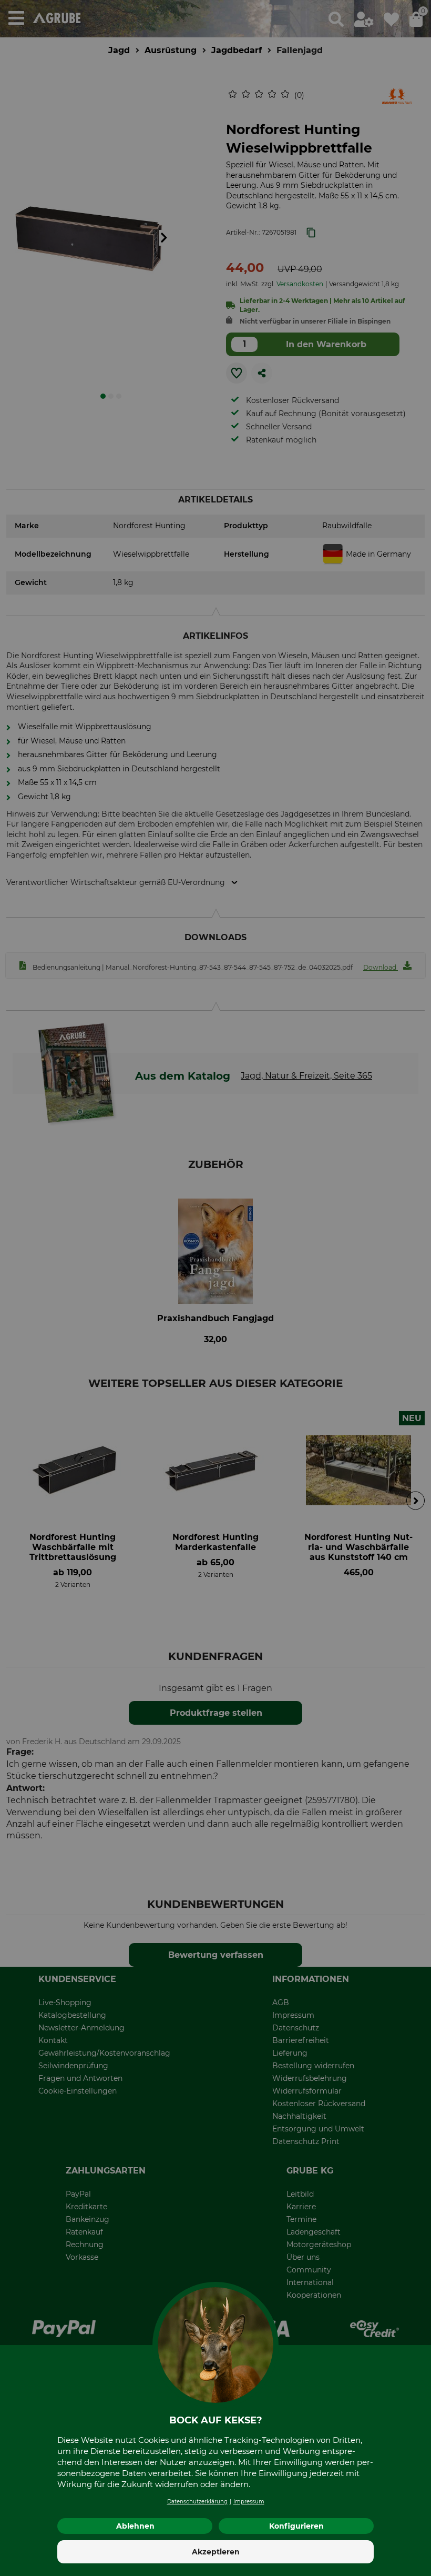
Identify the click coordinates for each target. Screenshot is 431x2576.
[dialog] (215, 1288)
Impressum (249, 2502)
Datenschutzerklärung (197, 2502)
